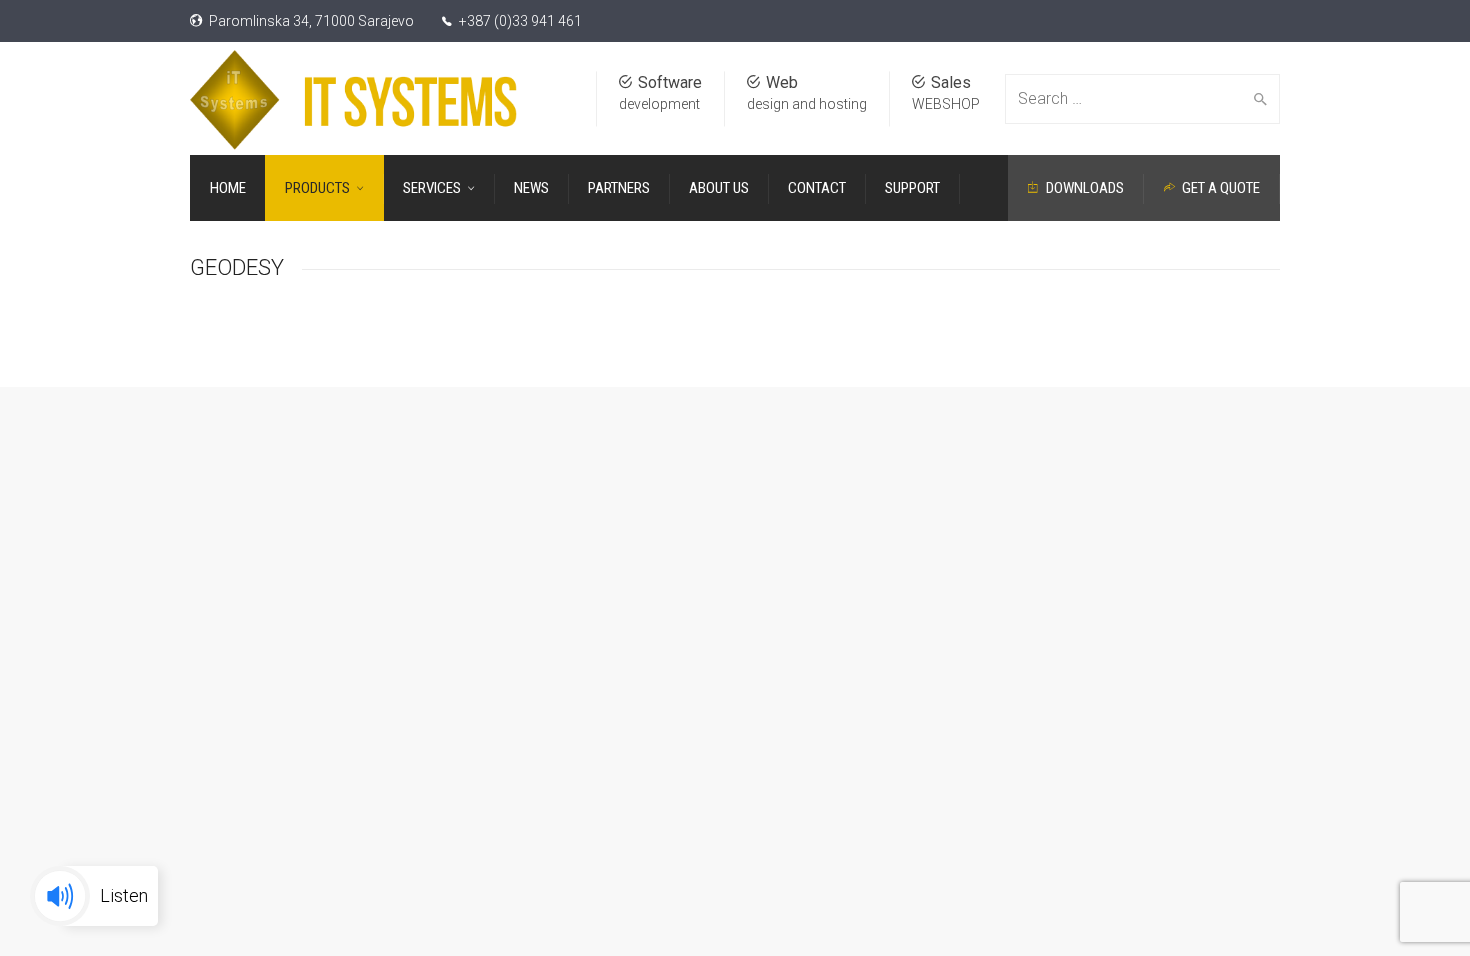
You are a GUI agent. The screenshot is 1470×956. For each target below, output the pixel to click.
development (659, 104)
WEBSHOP (946, 104)
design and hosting (807, 104)
